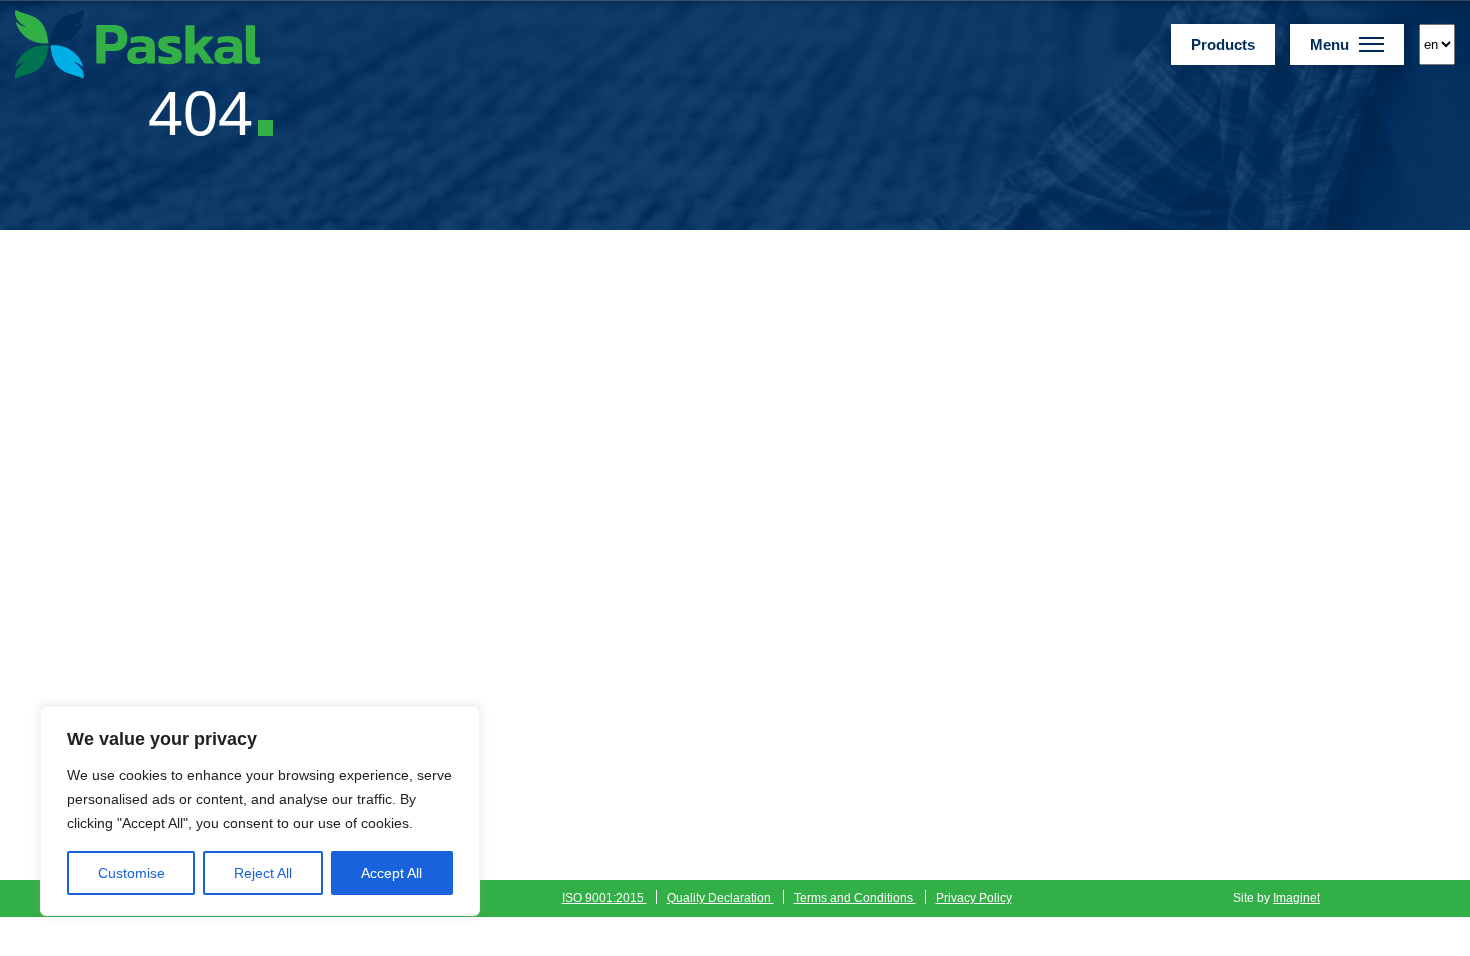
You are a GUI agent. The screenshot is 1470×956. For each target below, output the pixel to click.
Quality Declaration (720, 898)
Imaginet (1296, 898)
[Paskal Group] (137, 43)
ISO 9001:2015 (604, 898)
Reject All (263, 873)
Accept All (391, 873)
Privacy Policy (974, 898)
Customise (131, 873)
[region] (260, 811)
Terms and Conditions (855, 898)
